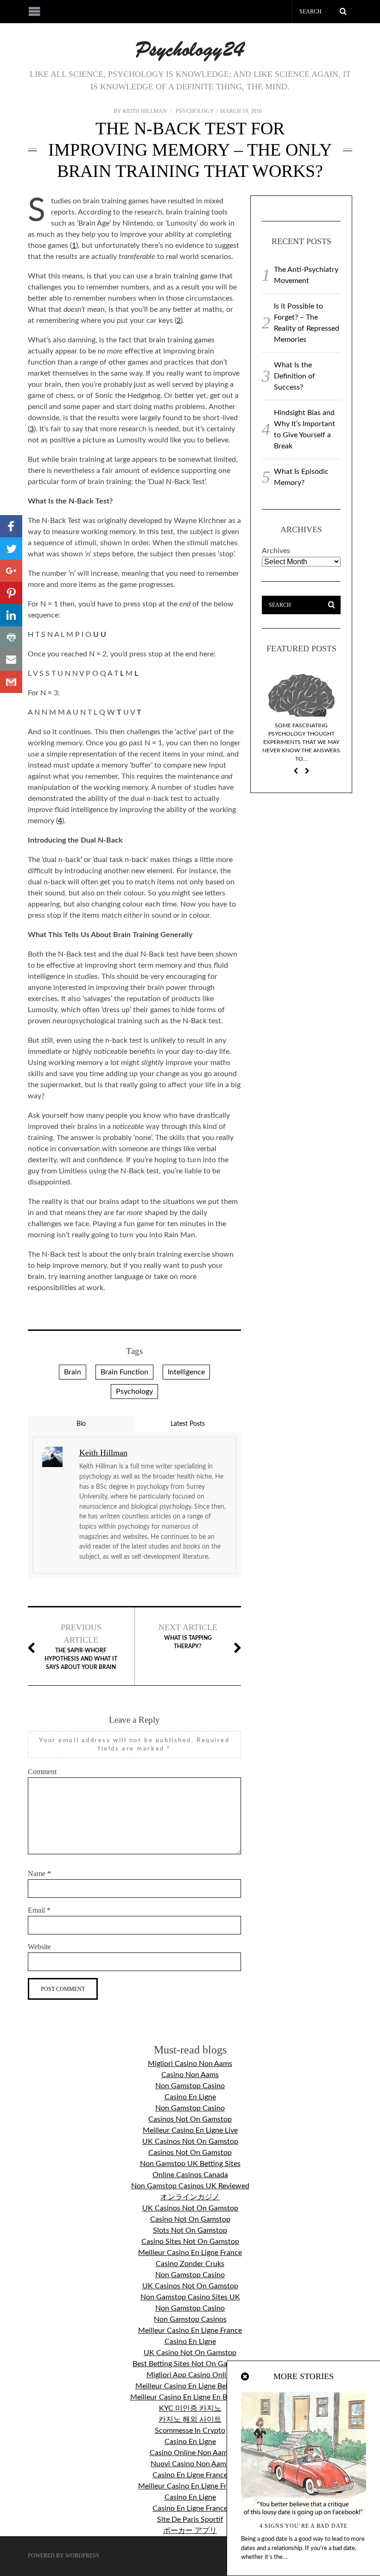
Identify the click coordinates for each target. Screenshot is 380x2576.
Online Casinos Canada (190, 2175)
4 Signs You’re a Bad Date (304, 2526)
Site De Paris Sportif (190, 2519)
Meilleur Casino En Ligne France (190, 2253)
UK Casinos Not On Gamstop (190, 2141)
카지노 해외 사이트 (190, 2419)
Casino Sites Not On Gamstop (190, 2242)
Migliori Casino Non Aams (190, 2064)
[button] (11, 526)
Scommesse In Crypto (190, 2431)
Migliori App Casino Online (190, 2375)
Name (39, 1874)
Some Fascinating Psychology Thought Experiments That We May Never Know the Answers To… (301, 742)
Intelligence (186, 1372)
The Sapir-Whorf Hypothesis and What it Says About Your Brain (81, 1646)
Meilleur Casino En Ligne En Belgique (190, 2397)
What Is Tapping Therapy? (188, 1636)
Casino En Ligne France (190, 2475)
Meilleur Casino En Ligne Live (190, 2130)
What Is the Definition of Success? (294, 376)
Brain (73, 1372)
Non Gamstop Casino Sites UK (190, 2297)
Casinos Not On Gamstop (190, 2119)
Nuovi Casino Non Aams (190, 2464)
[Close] (246, 2377)
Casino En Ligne (190, 2097)
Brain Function (124, 1372)
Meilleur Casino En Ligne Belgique (190, 2386)
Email (39, 1910)
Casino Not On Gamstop (190, 2219)
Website (39, 1947)
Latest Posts (188, 1424)
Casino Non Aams (190, 2075)
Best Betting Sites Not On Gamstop (190, 2364)
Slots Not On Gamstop (190, 2230)
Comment (42, 1772)
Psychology (195, 111)
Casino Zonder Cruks (190, 2264)
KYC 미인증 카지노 (190, 2408)
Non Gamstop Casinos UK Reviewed (190, 2186)
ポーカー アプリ (190, 2531)
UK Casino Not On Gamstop (190, 2353)
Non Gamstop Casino (190, 2086)
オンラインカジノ (190, 2197)
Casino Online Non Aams (190, 2453)
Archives (276, 551)
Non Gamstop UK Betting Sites (190, 2164)
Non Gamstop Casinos (190, 2319)
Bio (81, 1424)
